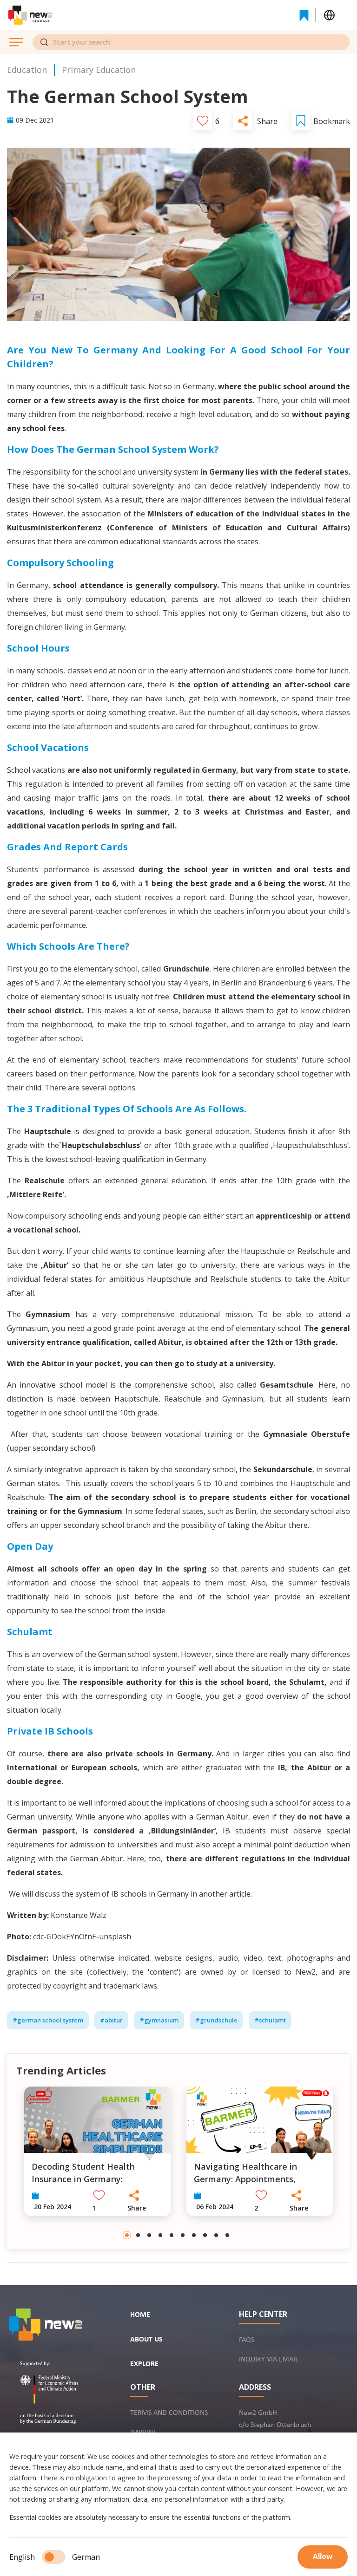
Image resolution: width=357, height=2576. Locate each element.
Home (140, 2315)
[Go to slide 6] (183, 2235)
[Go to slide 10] (227, 2235)
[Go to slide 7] (194, 2235)
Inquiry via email (269, 2360)
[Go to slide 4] (160, 2235)
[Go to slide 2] (138, 2235)
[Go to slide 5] (172, 2235)
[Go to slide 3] (149, 2235)
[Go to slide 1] (127, 2235)
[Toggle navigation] (176, 15)
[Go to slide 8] (205, 2235)
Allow (323, 2557)
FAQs (247, 2340)
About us (146, 2340)
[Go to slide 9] (216, 2235)
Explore (144, 2364)
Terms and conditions (169, 2413)
